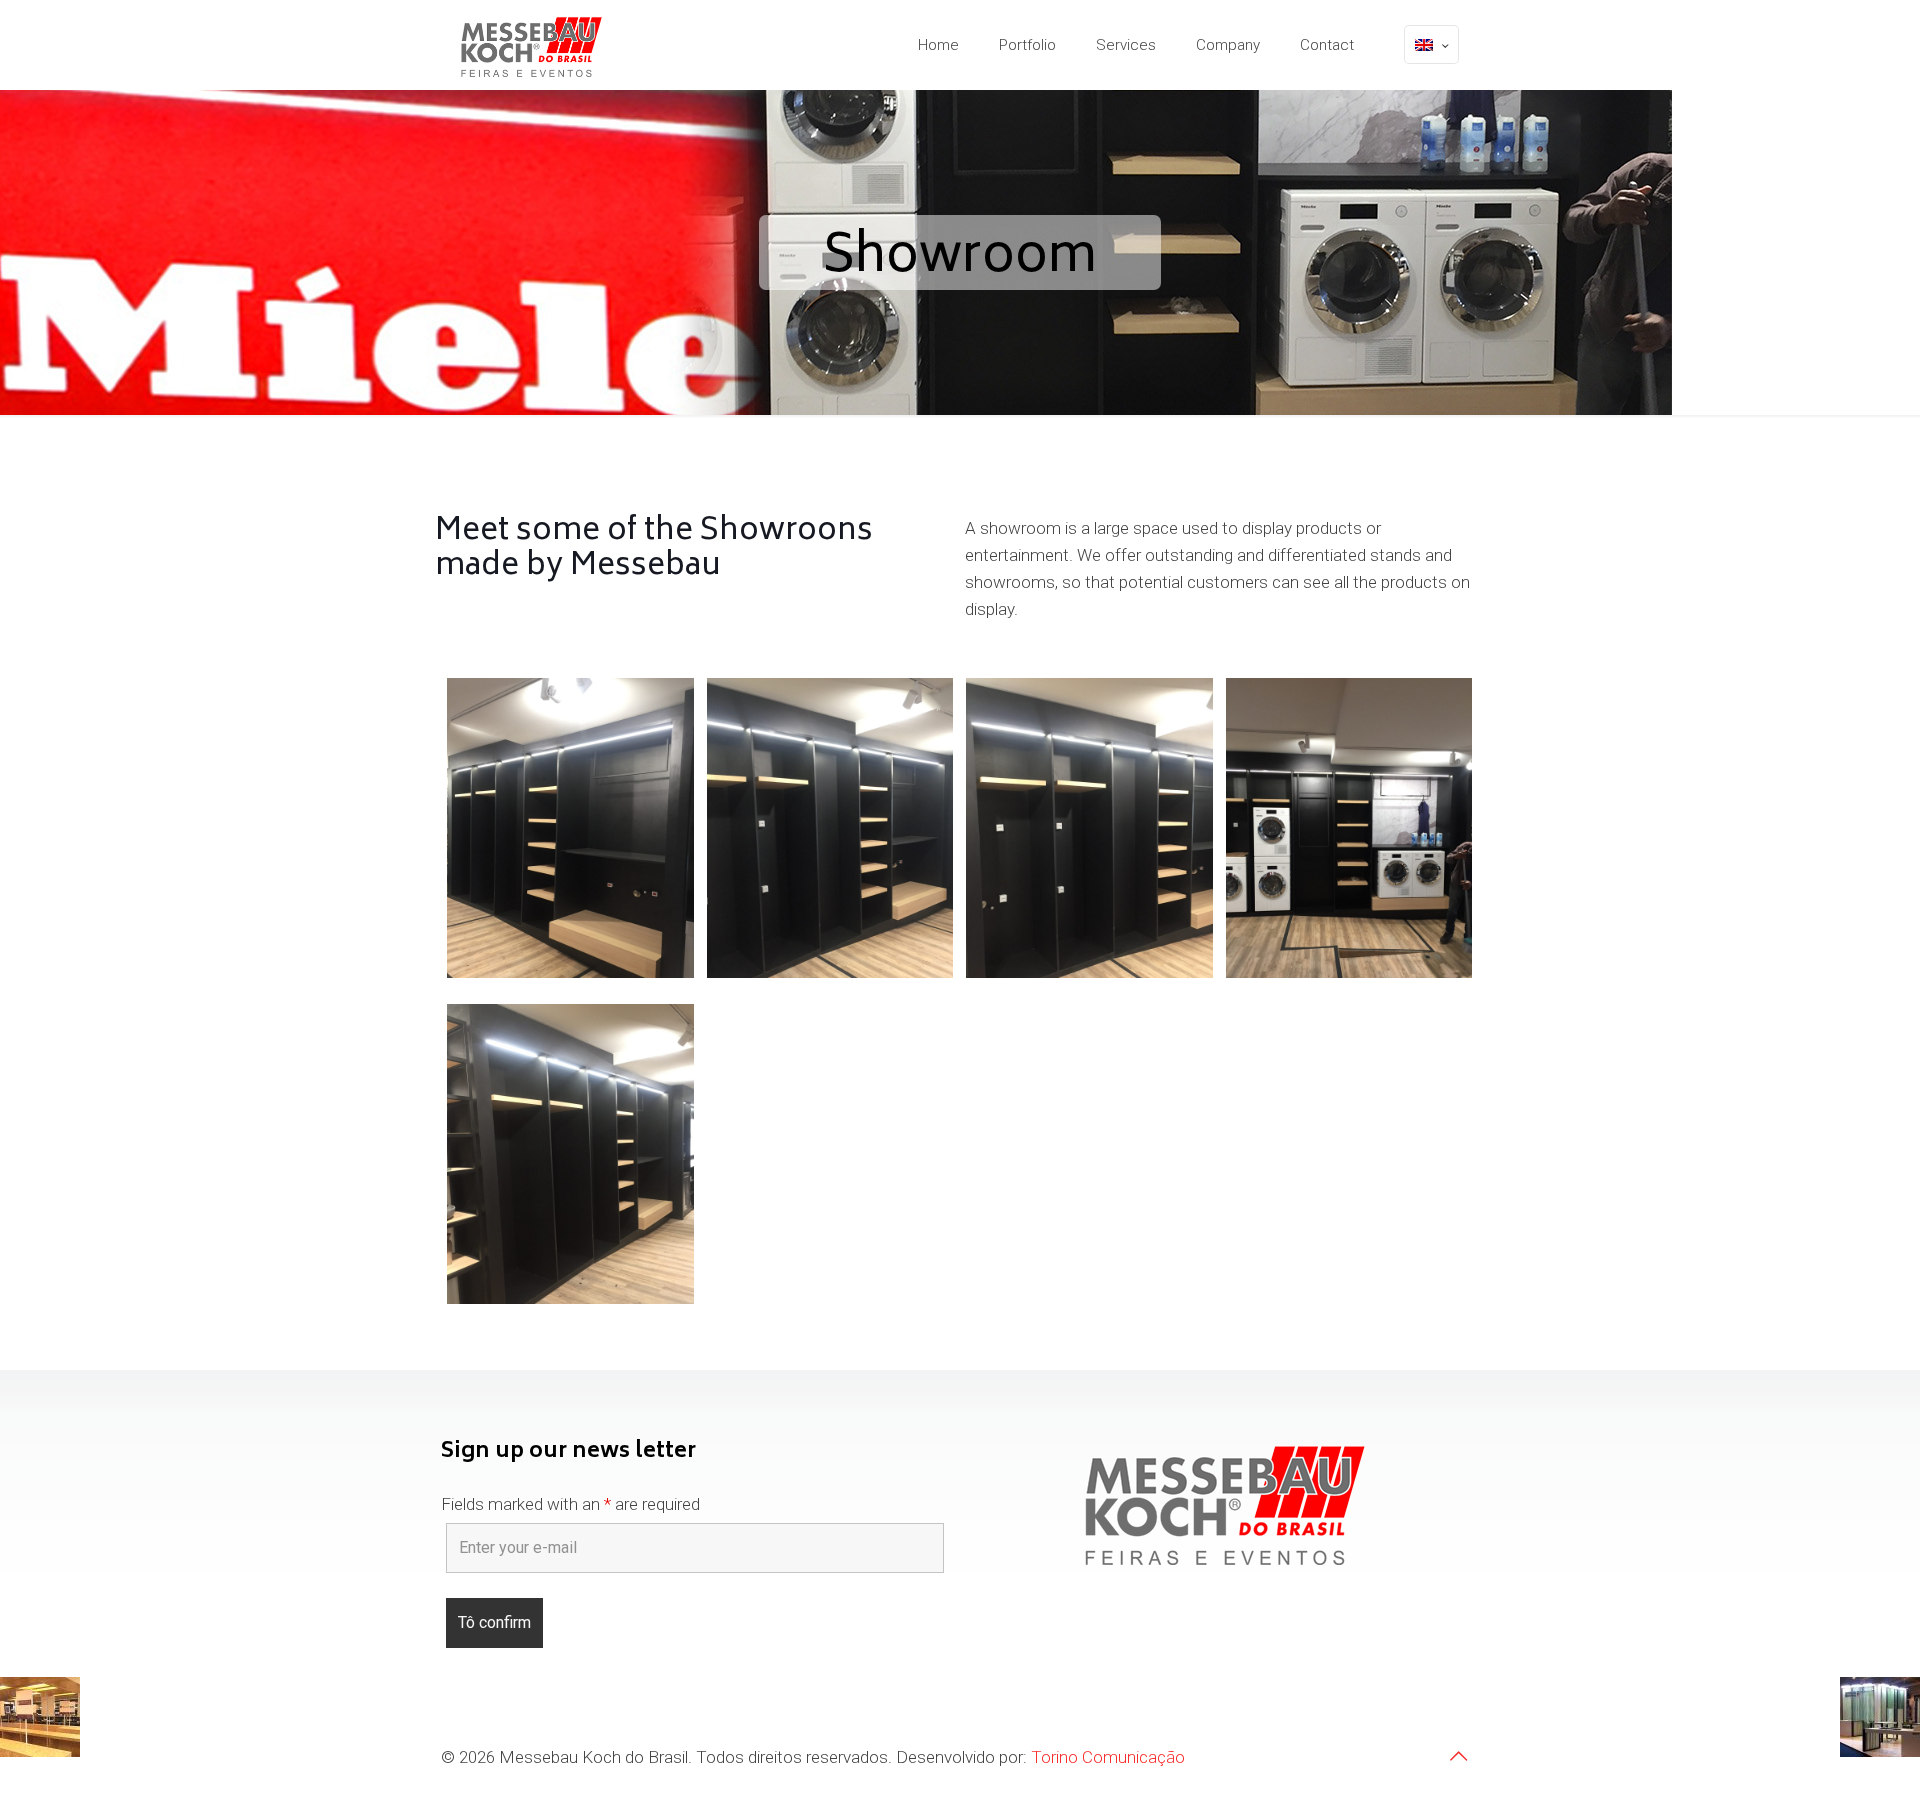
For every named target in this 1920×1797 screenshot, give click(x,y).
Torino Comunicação (1108, 1757)
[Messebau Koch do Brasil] (531, 45)
